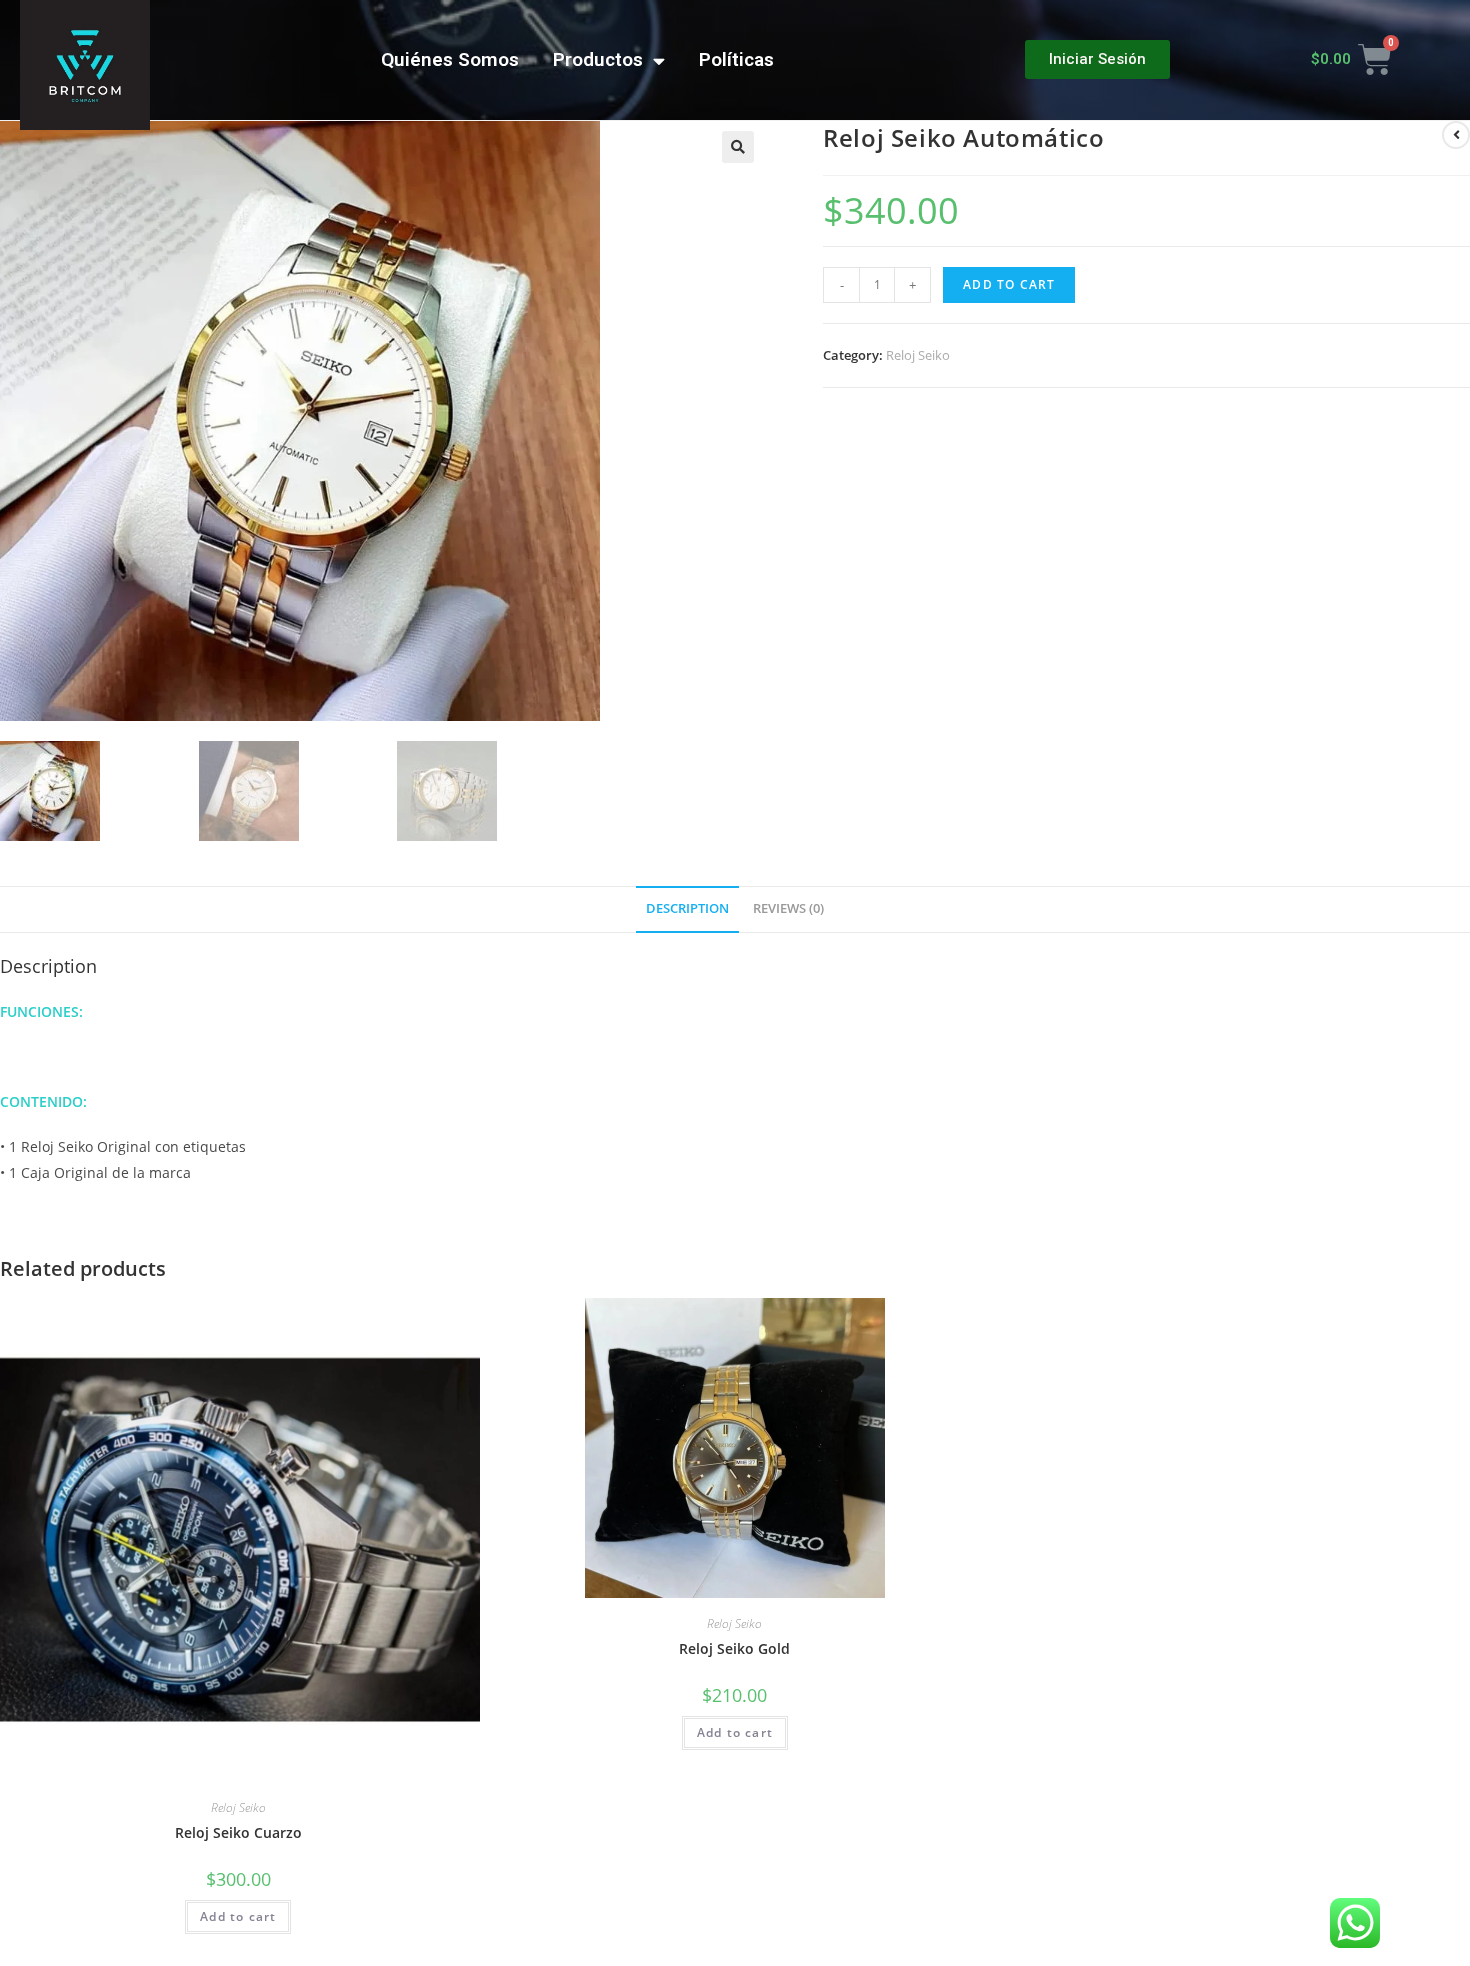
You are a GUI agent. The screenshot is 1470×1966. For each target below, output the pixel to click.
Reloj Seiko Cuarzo (238, 1832)
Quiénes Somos (450, 59)
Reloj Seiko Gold (734, 1648)
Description (687, 908)
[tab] (687, 909)
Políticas (736, 59)
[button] (1097, 59)
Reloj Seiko (918, 355)
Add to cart (1009, 284)
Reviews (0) (788, 908)
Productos (598, 59)
